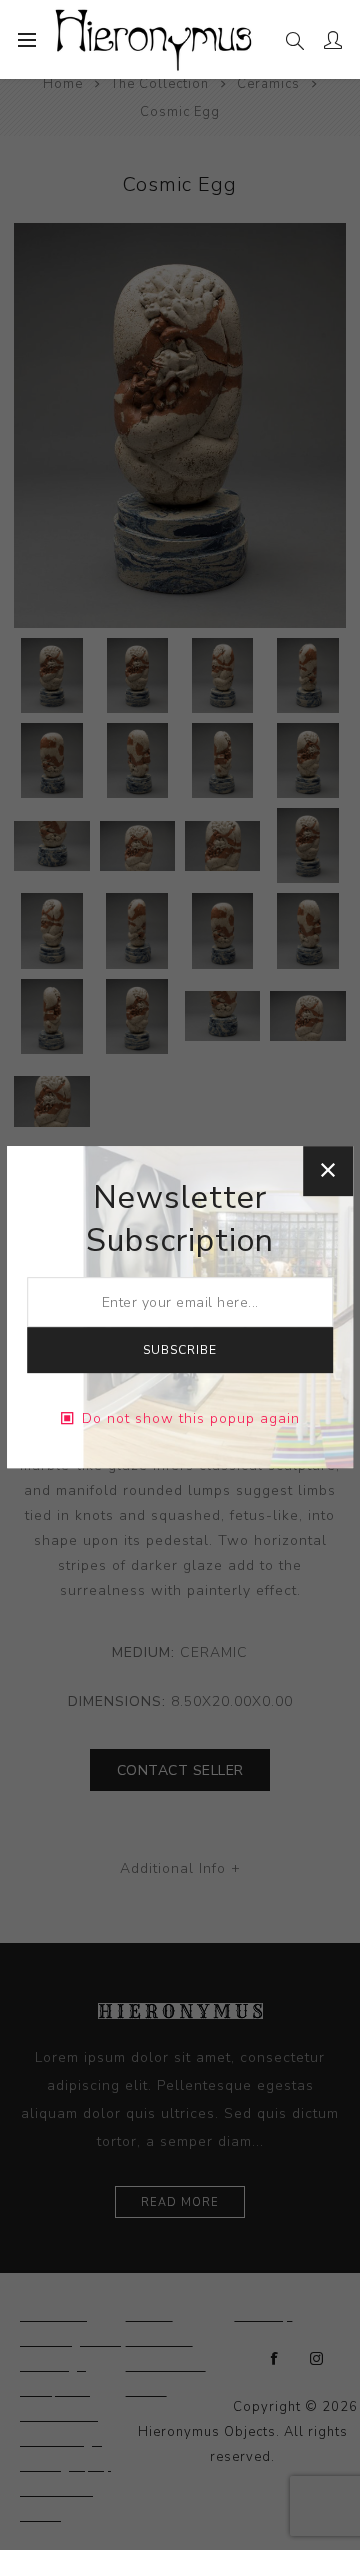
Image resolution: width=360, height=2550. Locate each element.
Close (328, 1171)
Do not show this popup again (191, 1418)
